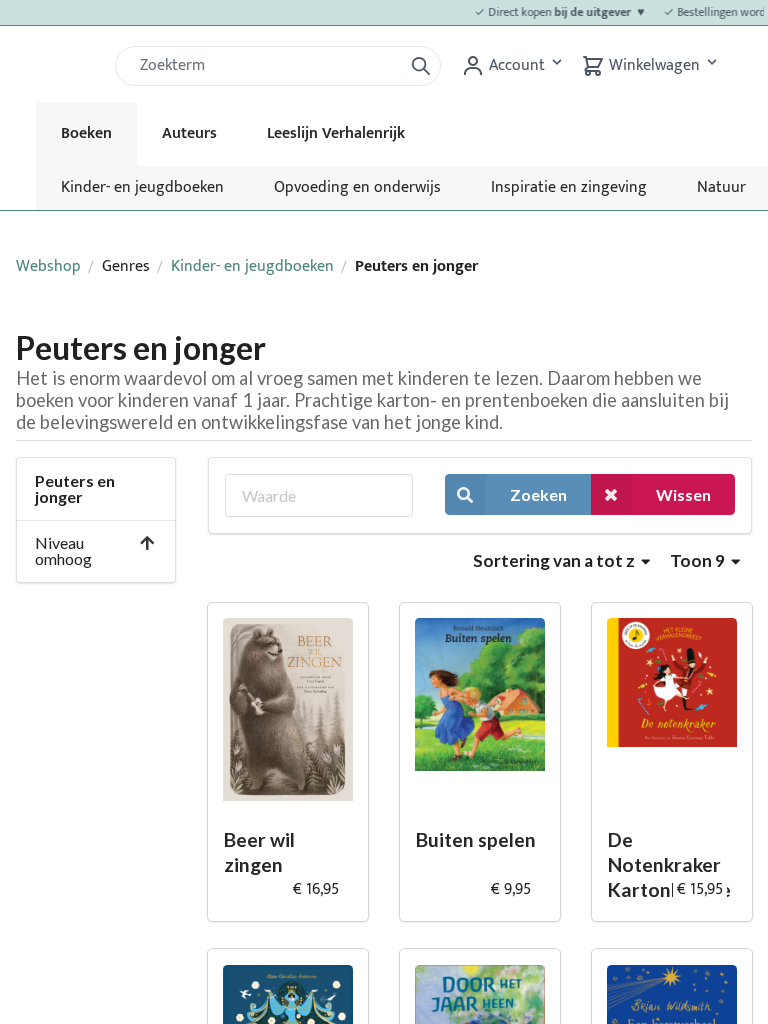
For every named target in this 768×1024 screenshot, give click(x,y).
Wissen (683, 494)
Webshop (48, 266)
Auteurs (189, 133)
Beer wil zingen (259, 852)
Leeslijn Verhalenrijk (336, 133)
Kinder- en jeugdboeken (142, 187)
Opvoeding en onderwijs (357, 187)
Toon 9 (699, 560)
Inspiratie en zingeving (569, 187)
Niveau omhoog (63, 550)
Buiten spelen (476, 839)
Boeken (86, 133)
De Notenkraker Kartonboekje (669, 864)
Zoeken (538, 494)
